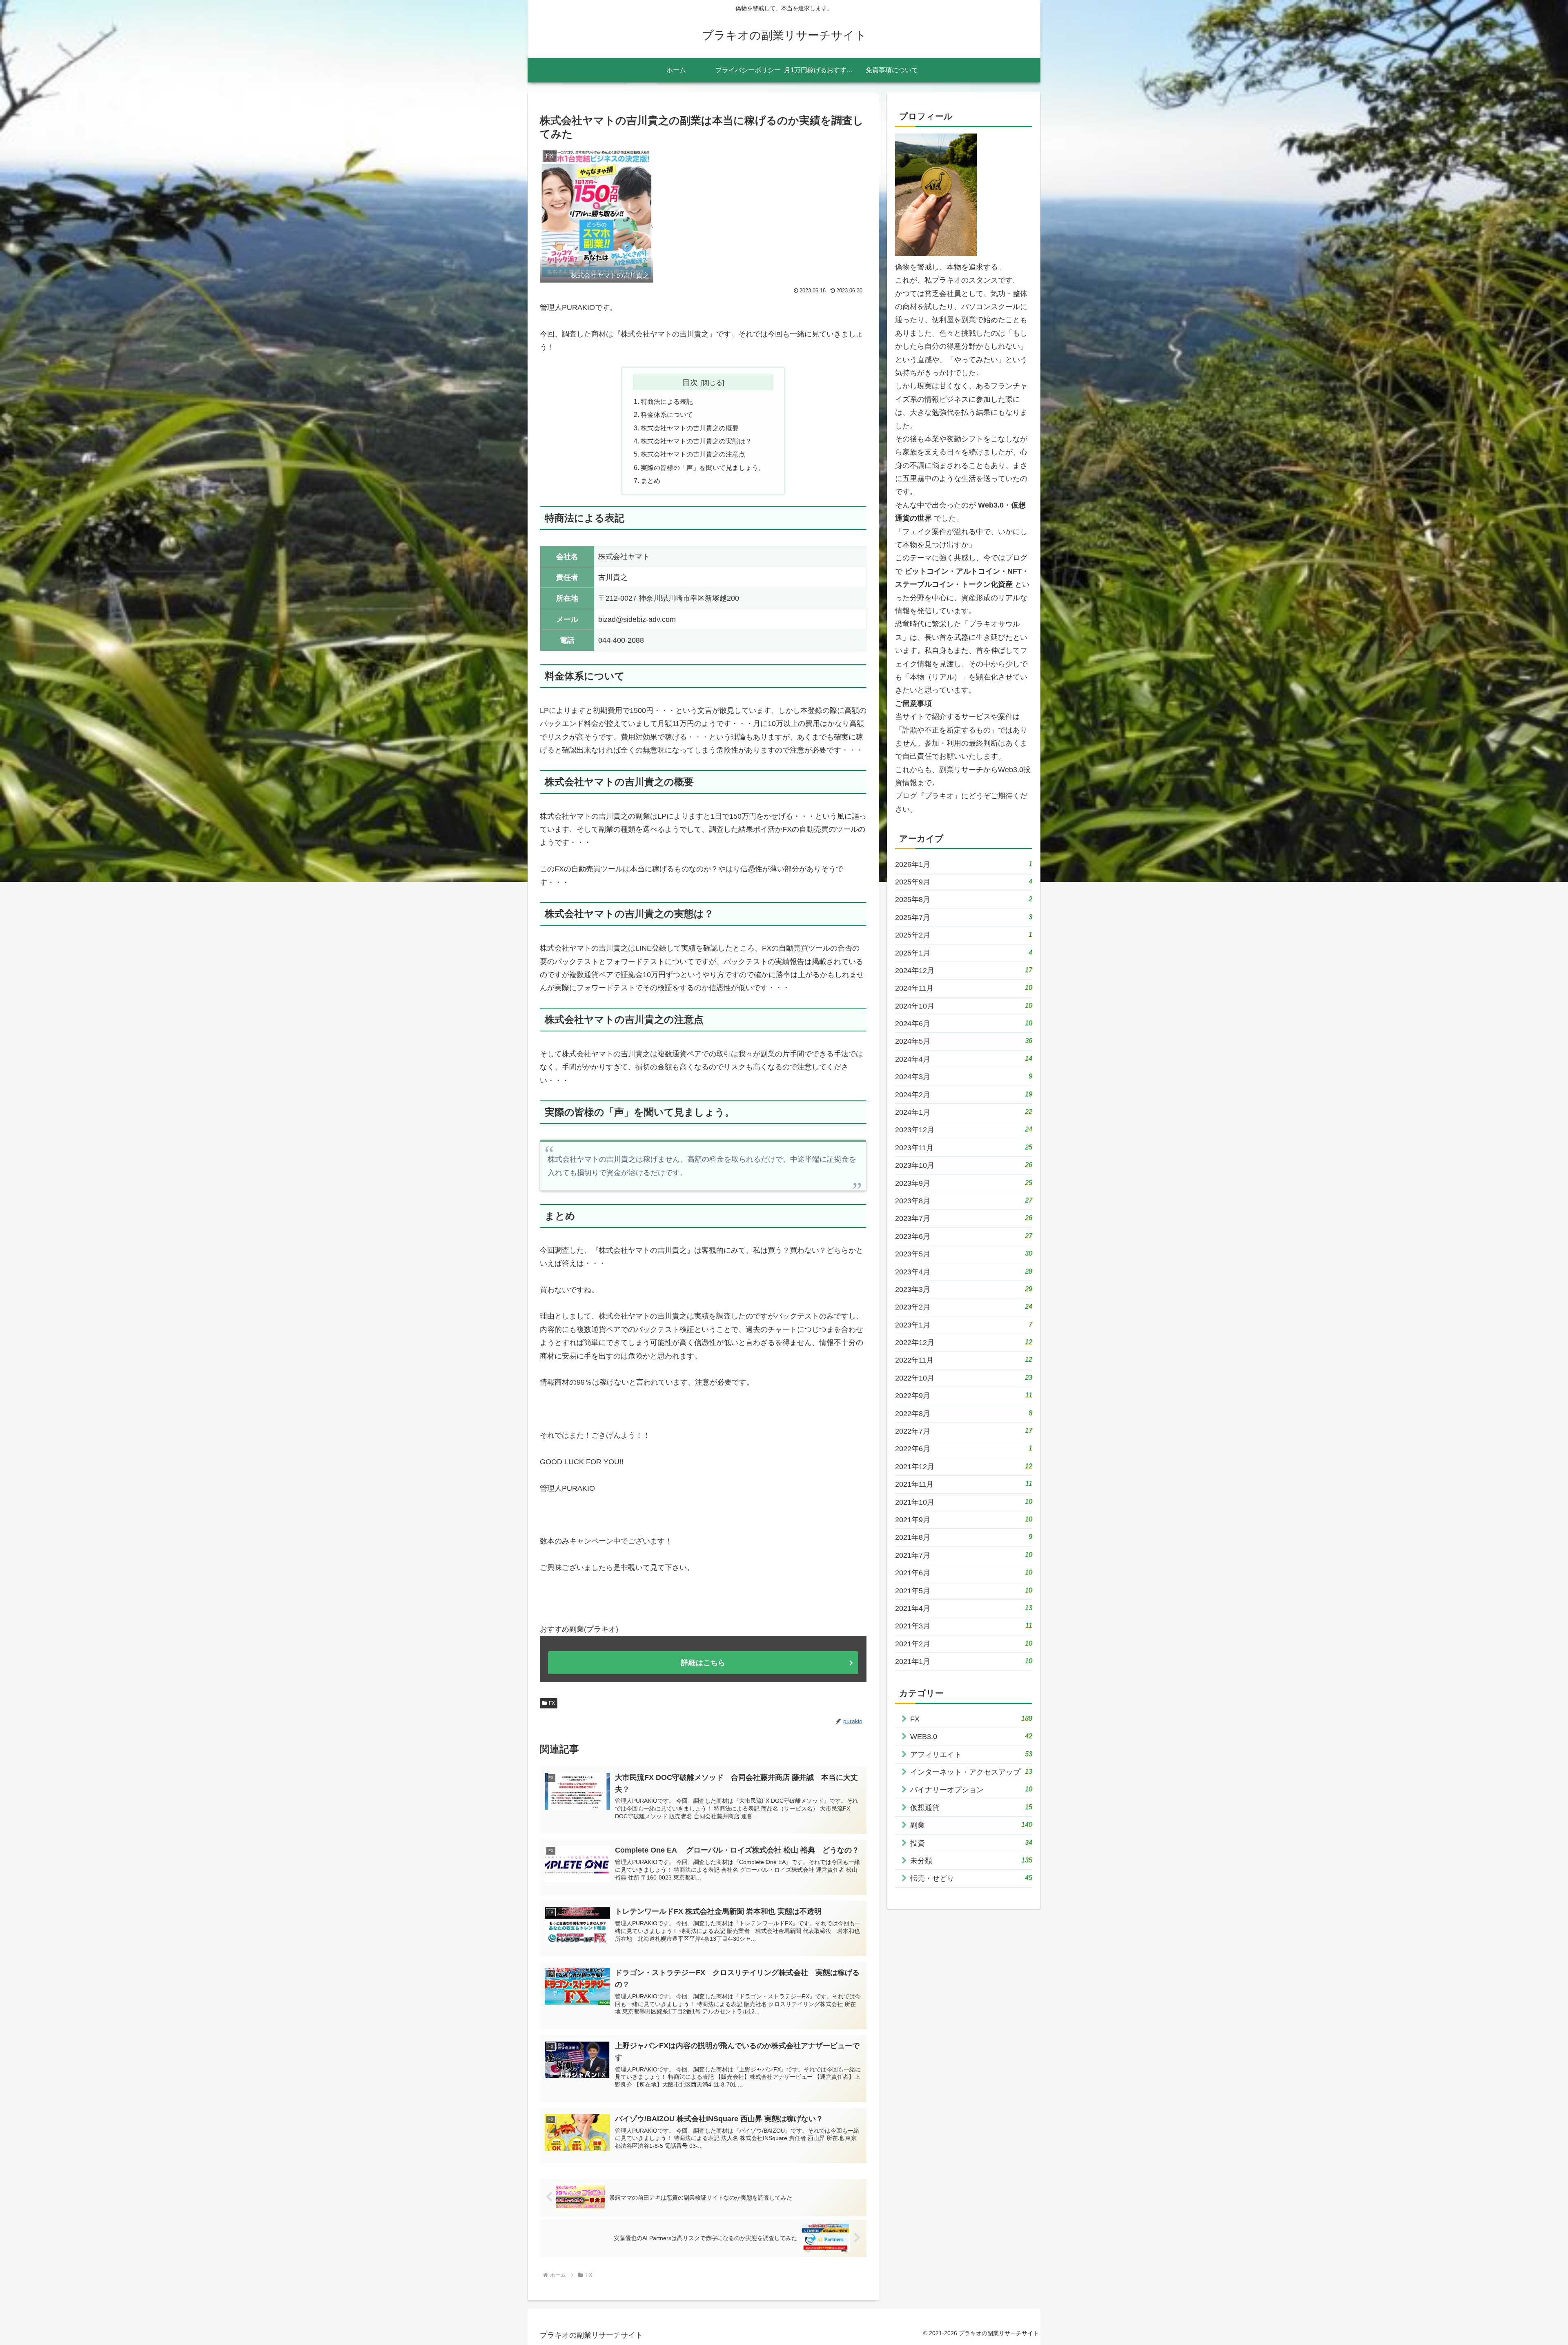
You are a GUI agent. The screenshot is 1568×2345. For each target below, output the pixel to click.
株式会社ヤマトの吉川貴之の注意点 (693, 454)
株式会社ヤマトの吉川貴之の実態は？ (696, 441)
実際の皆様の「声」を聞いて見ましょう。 (703, 468)
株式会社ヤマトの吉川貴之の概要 (690, 428)
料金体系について (667, 414)
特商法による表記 (667, 401)
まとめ (650, 481)
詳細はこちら (703, 1663)
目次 (690, 382)
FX (552, 1703)
